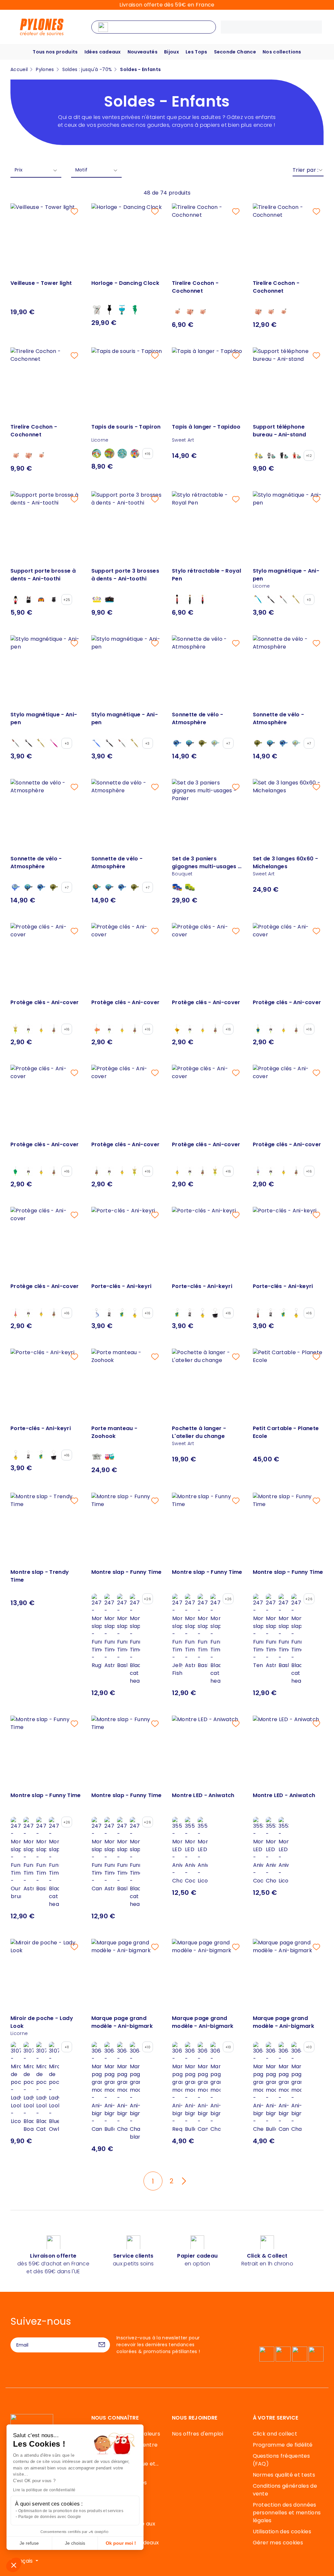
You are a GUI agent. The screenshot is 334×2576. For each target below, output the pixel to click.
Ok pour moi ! (121, 2543)
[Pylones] (42, 27)
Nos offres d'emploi (197, 2434)
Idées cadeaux (103, 52)
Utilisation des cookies (282, 2532)
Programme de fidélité (283, 2445)
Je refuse (29, 2543)
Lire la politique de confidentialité (44, 2490)
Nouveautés (143, 52)
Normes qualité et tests (284, 2475)
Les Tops (197, 52)
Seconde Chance (235, 52)
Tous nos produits (55, 52)
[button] (14, 2565)
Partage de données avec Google (50, 2517)
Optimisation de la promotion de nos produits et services (71, 2511)
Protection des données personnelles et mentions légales (287, 2513)
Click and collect (275, 2434)
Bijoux (172, 52)
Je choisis (75, 2543)
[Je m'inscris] (102, 2345)
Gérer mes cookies (278, 2543)
